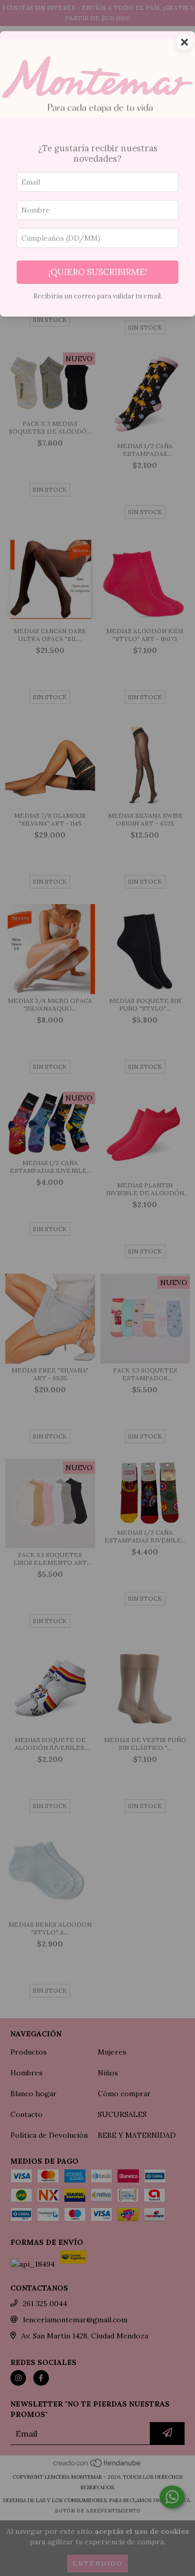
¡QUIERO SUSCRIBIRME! (98, 272)
